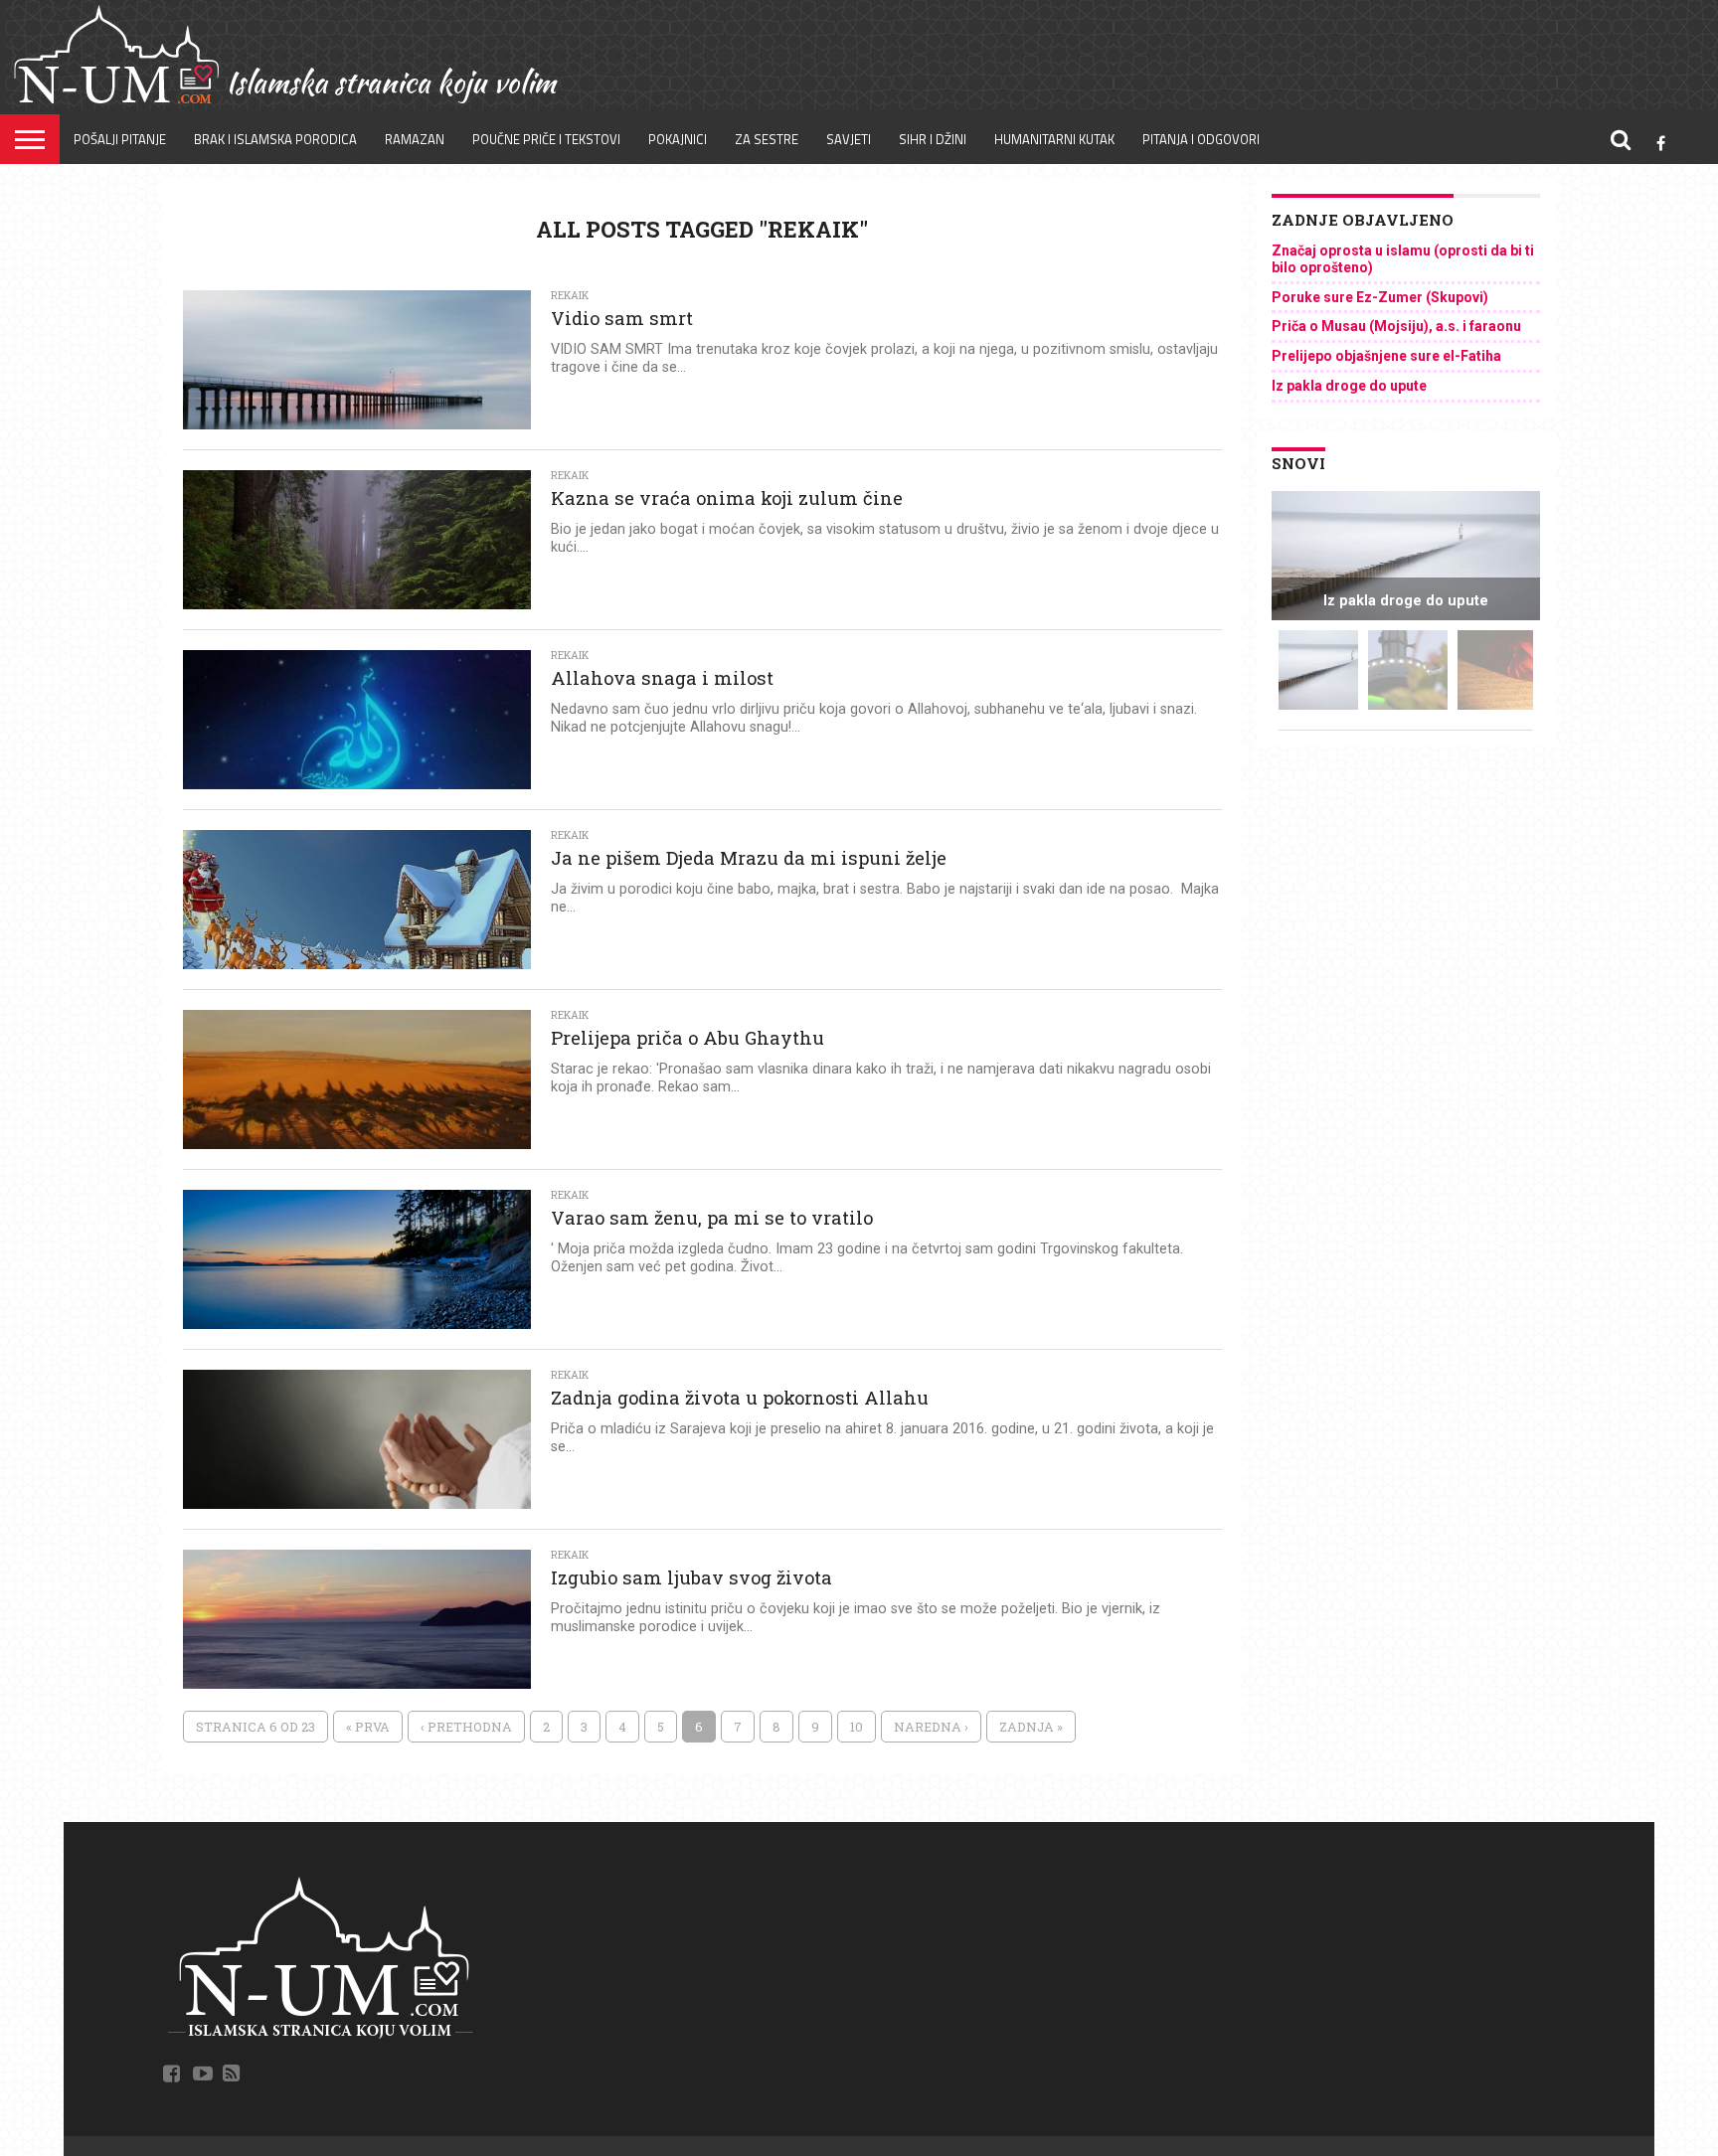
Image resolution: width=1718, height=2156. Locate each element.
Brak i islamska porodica (275, 139)
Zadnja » (1031, 1727)
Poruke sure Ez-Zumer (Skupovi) (1380, 297)
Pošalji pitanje (120, 139)
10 (857, 1727)
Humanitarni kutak (1054, 139)
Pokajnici (678, 139)
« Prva (368, 1727)
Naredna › (931, 1727)
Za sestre (767, 139)
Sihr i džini (933, 139)
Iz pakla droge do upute (1349, 386)
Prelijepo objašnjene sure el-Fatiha (1386, 356)
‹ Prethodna (466, 1727)
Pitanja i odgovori (1201, 139)
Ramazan (415, 139)
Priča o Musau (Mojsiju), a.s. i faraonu (1396, 326)
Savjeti (849, 139)
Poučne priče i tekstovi (546, 139)
